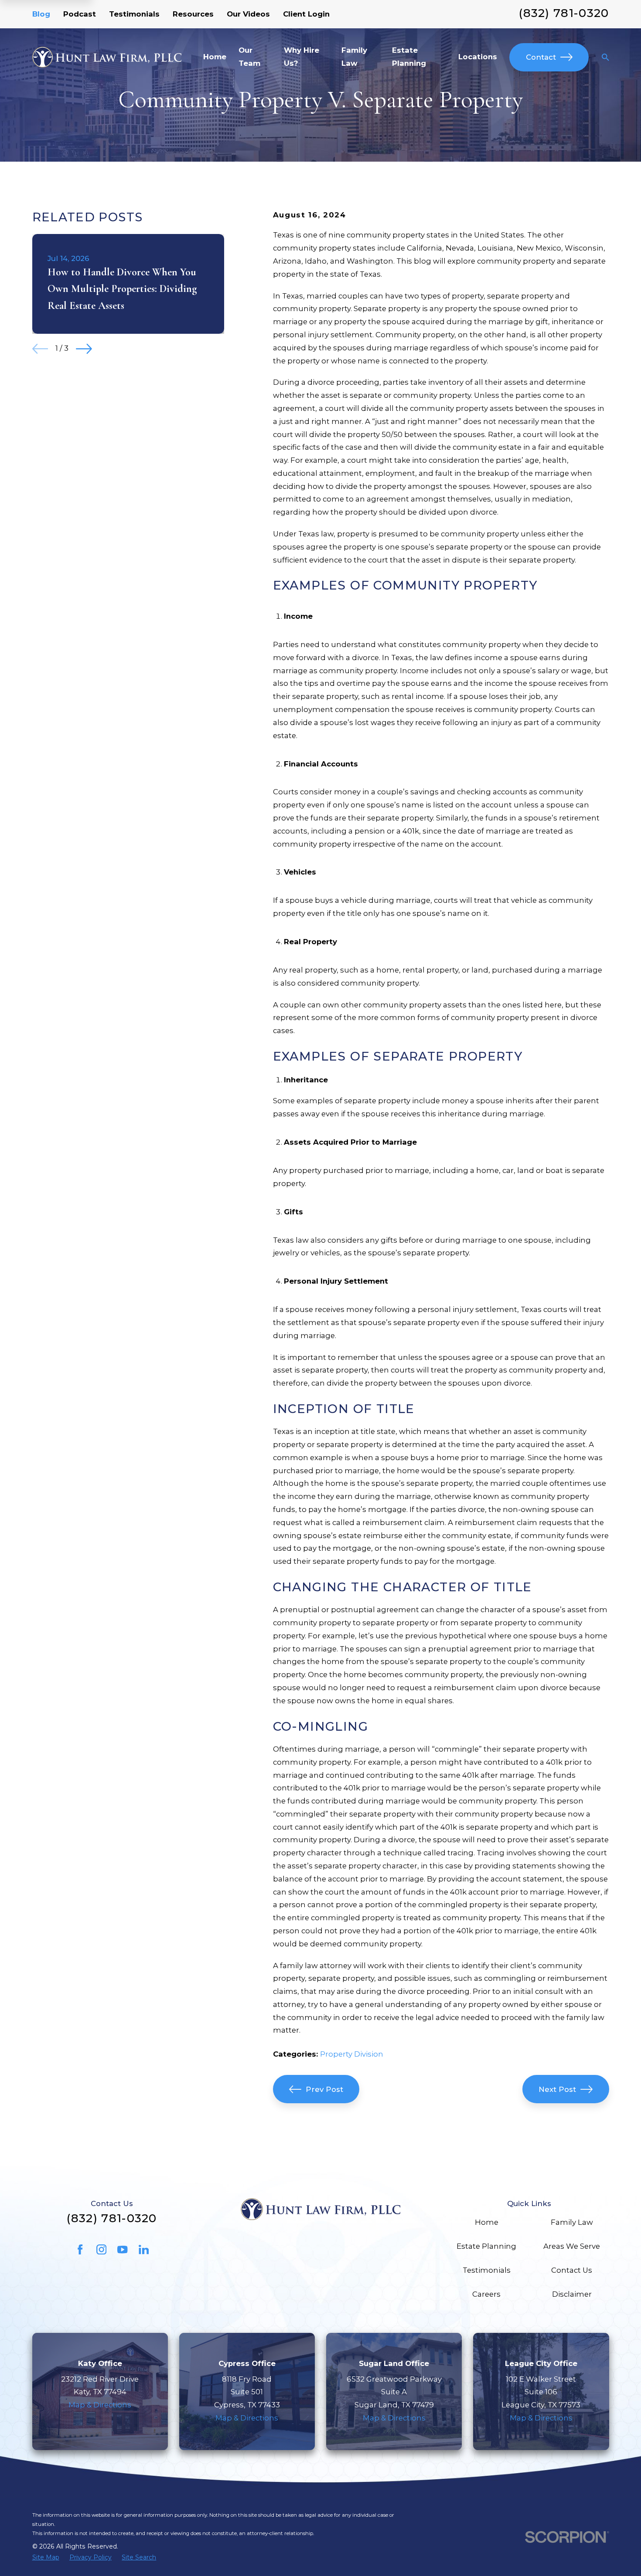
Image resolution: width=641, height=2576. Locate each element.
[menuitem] (46, 2557)
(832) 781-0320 (564, 13)
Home (487, 2222)
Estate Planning (486, 2246)
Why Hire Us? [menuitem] (302, 57)
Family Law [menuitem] (354, 57)
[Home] (107, 57)
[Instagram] (101, 2249)
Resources (193, 14)
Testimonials (134, 14)
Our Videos (248, 14)
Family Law (572, 2222)
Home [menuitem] (215, 57)
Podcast (80, 14)
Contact (541, 57)
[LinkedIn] (144, 2249)
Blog (41, 14)
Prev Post (324, 2089)
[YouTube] (122, 2249)
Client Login (306, 14)
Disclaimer (572, 2294)
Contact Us (572, 2270)
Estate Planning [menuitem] (409, 57)
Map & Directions (100, 2405)
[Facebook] (80, 2249)
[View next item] (84, 349)
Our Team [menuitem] (249, 57)
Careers (486, 2294)
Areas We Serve (572, 2246)
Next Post (557, 2089)
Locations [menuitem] (478, 57)
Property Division (352, 2054)
